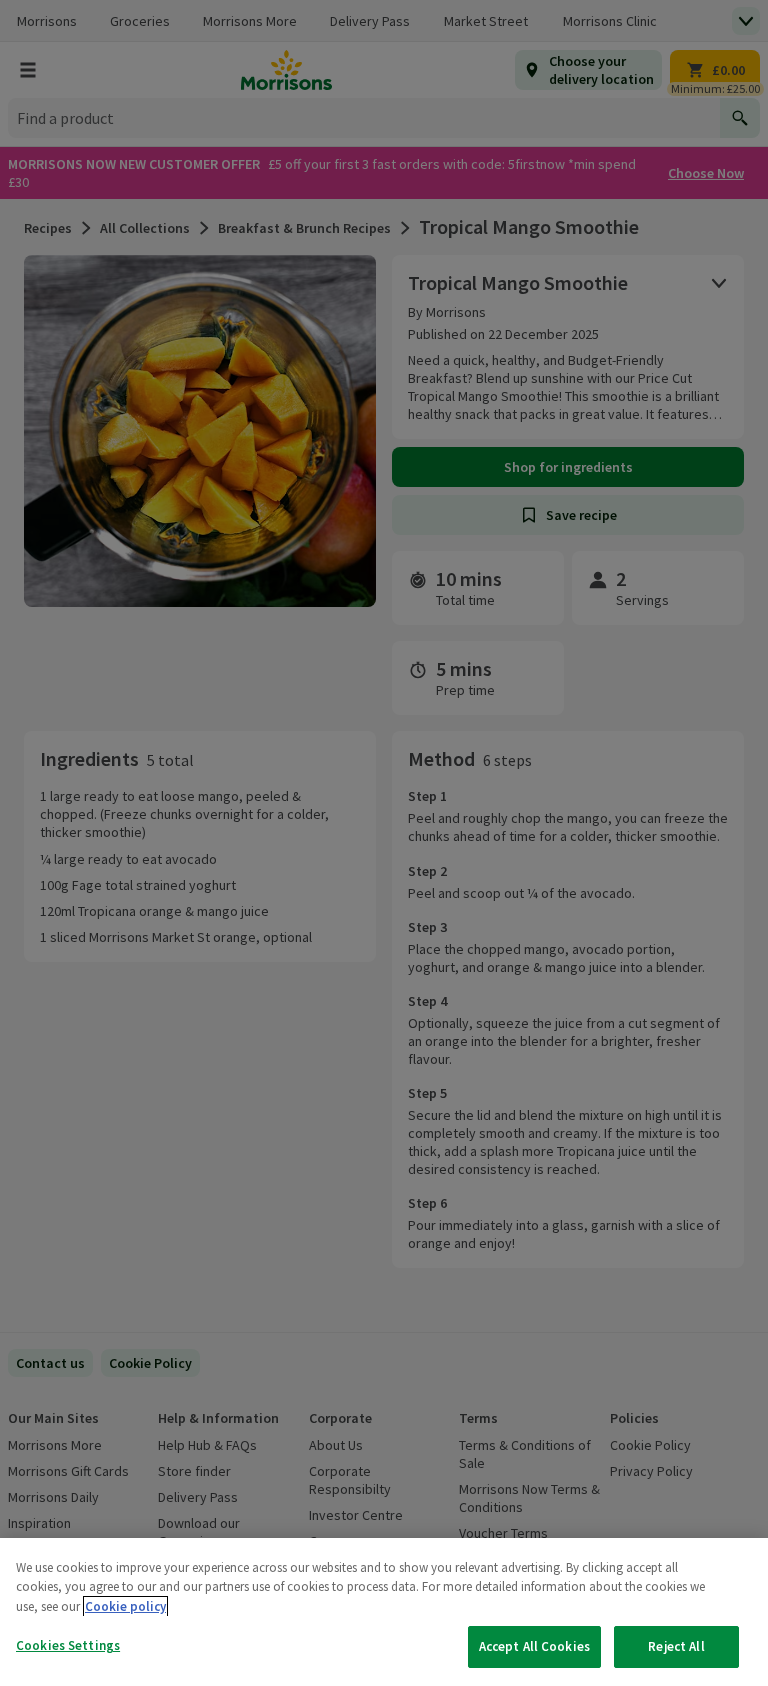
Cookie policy (125, 1606)
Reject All (676, 1646)
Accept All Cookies (534, 1646)
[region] (384, 1612)
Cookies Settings (68, 1645)
